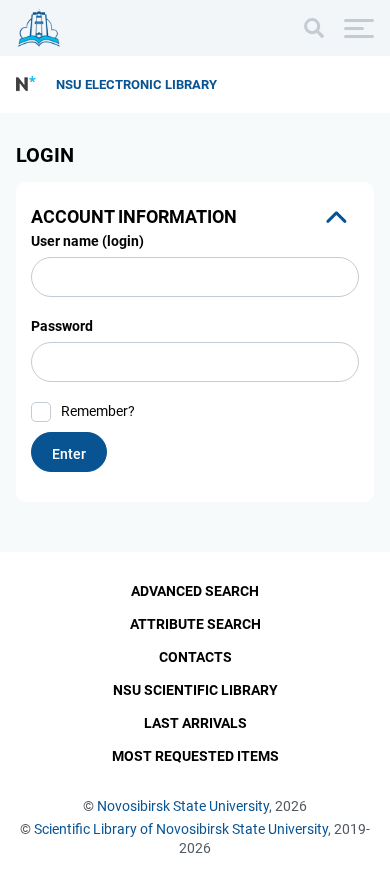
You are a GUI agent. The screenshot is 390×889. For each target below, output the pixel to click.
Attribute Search (195, 624)
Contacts (195, 657)
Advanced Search (195, 591)
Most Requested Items (195, 756)
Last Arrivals (195, 723)
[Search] (314, 28)
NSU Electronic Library (136, 84)
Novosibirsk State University (183, 806)
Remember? (98, 411)
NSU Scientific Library (195, 690)
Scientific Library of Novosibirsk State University (181, 829)
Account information (134, 216)
